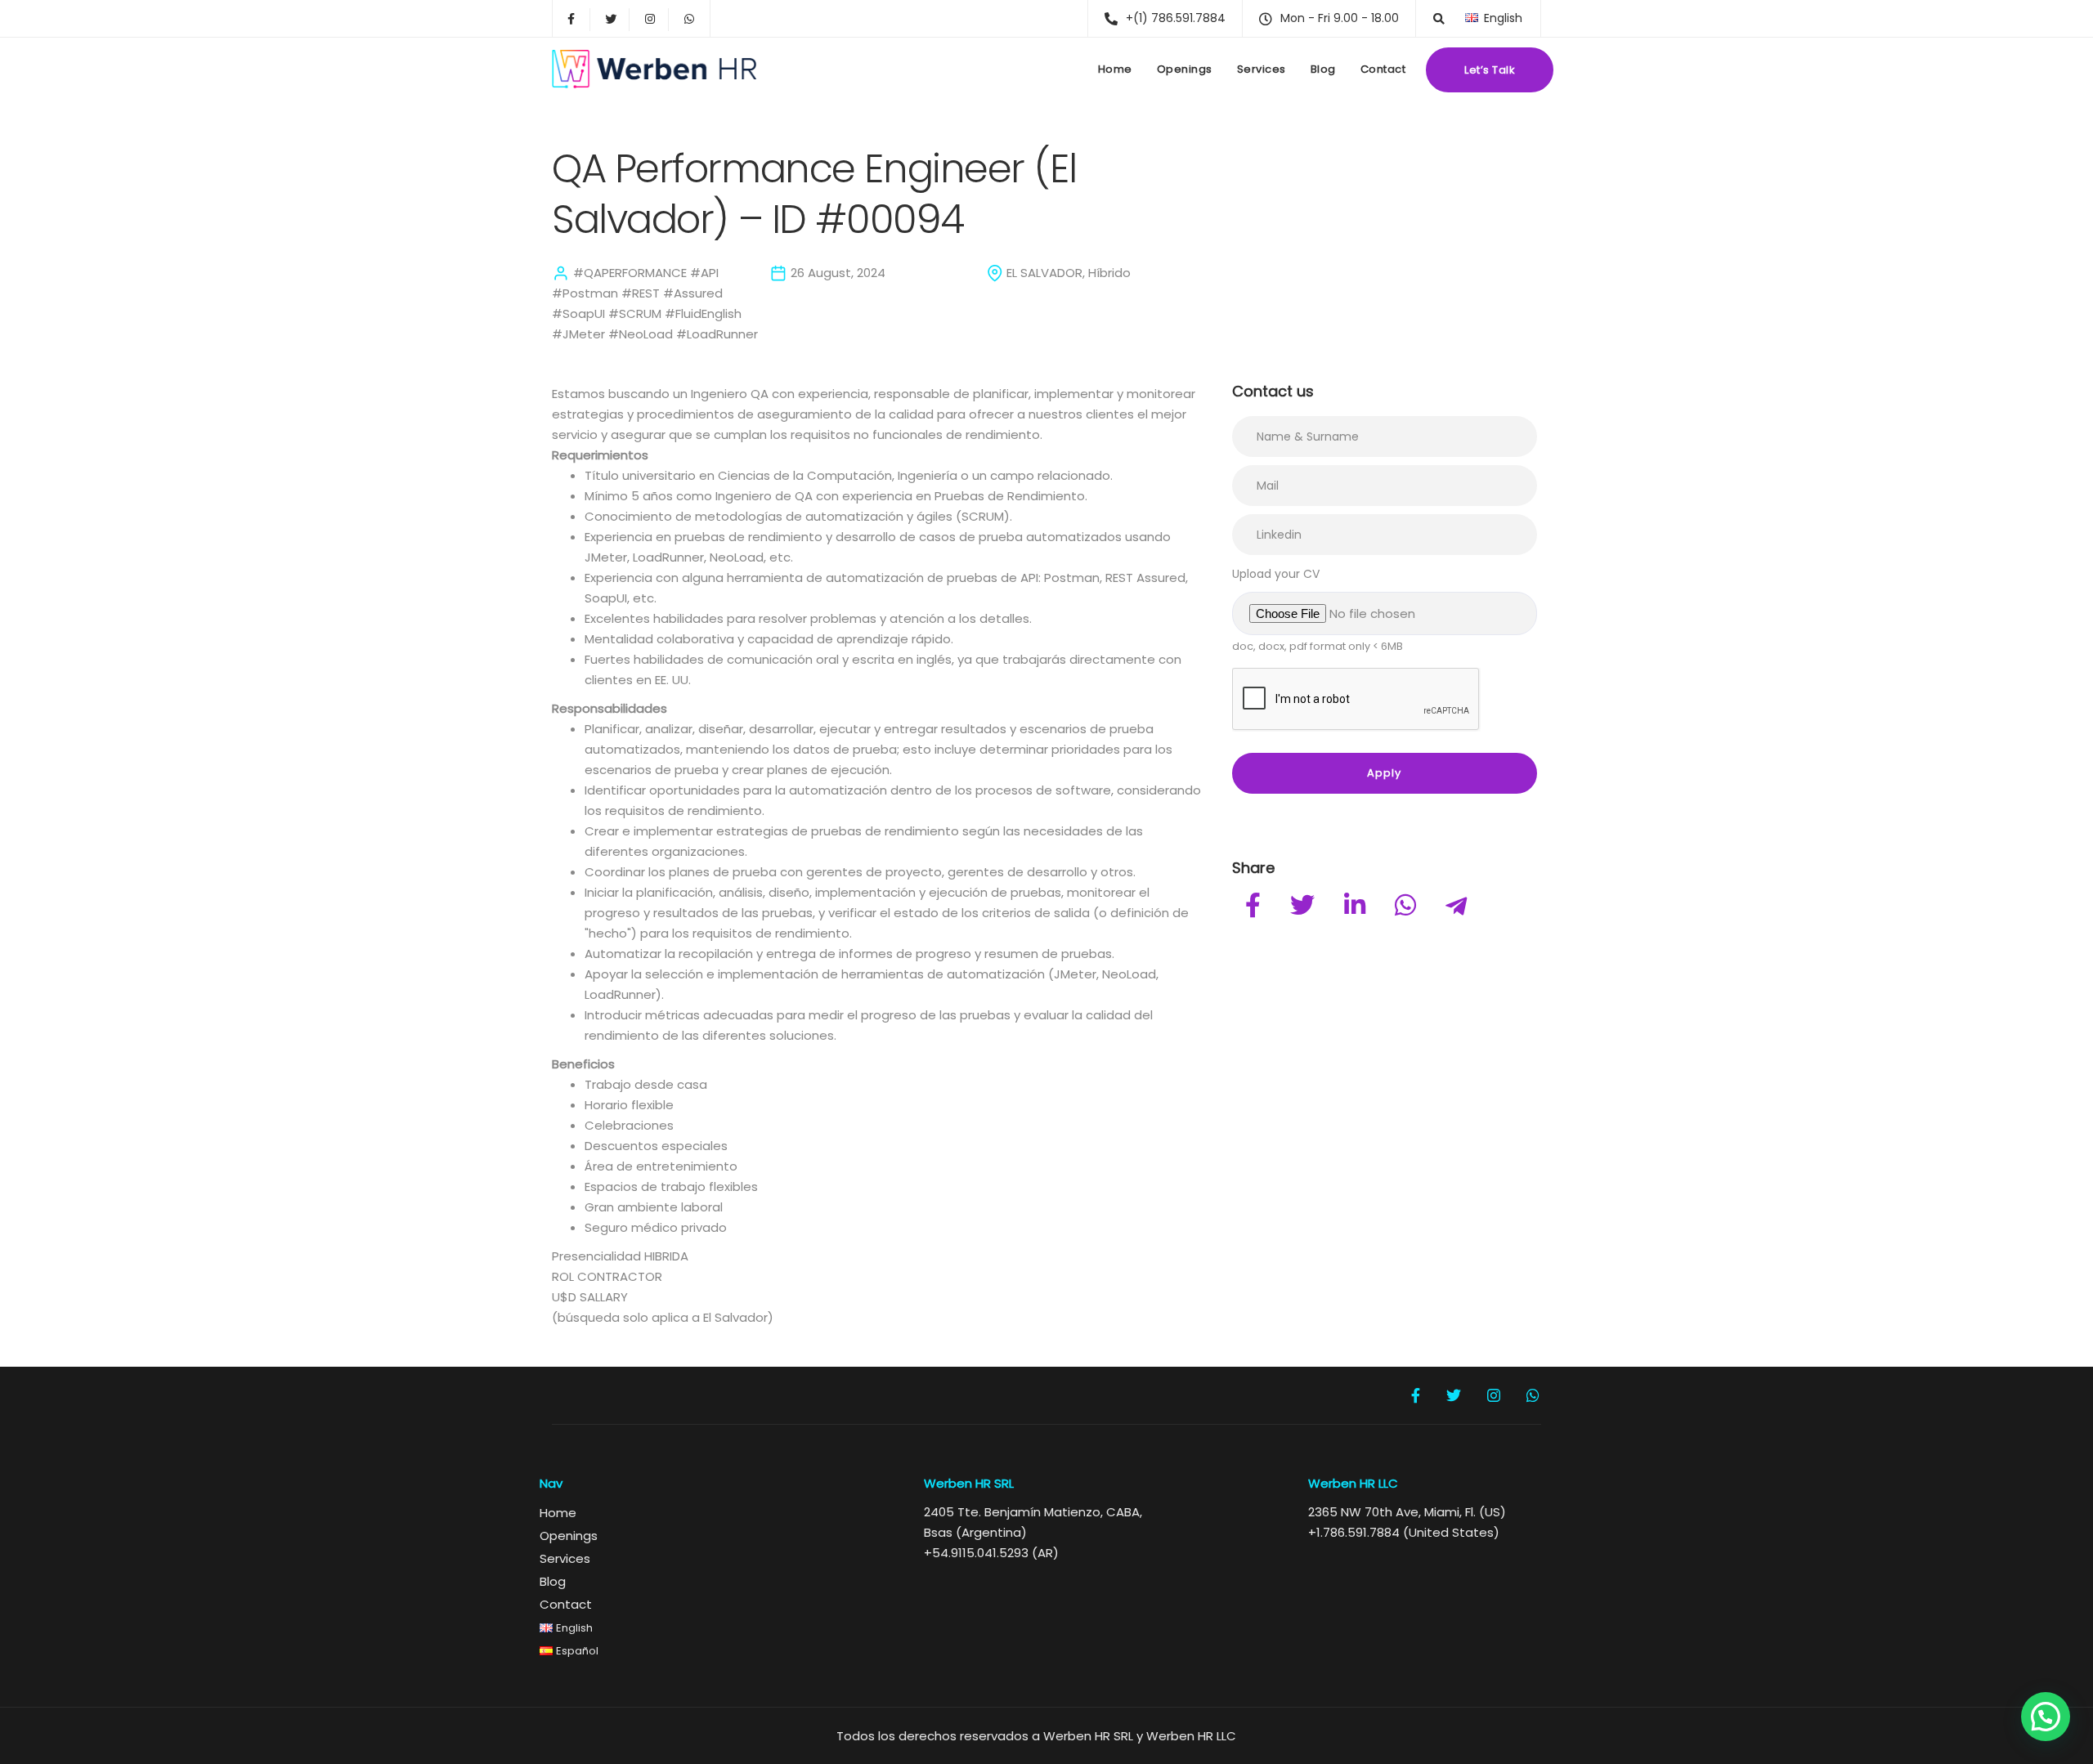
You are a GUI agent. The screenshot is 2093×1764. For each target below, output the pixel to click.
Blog (1323, 69)
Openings (1185, 69)
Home (1115, 69)
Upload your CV (1276, 574)
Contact (1383, 69)
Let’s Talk (1490, 70)
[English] (1472, 18)
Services (1262, 69)
